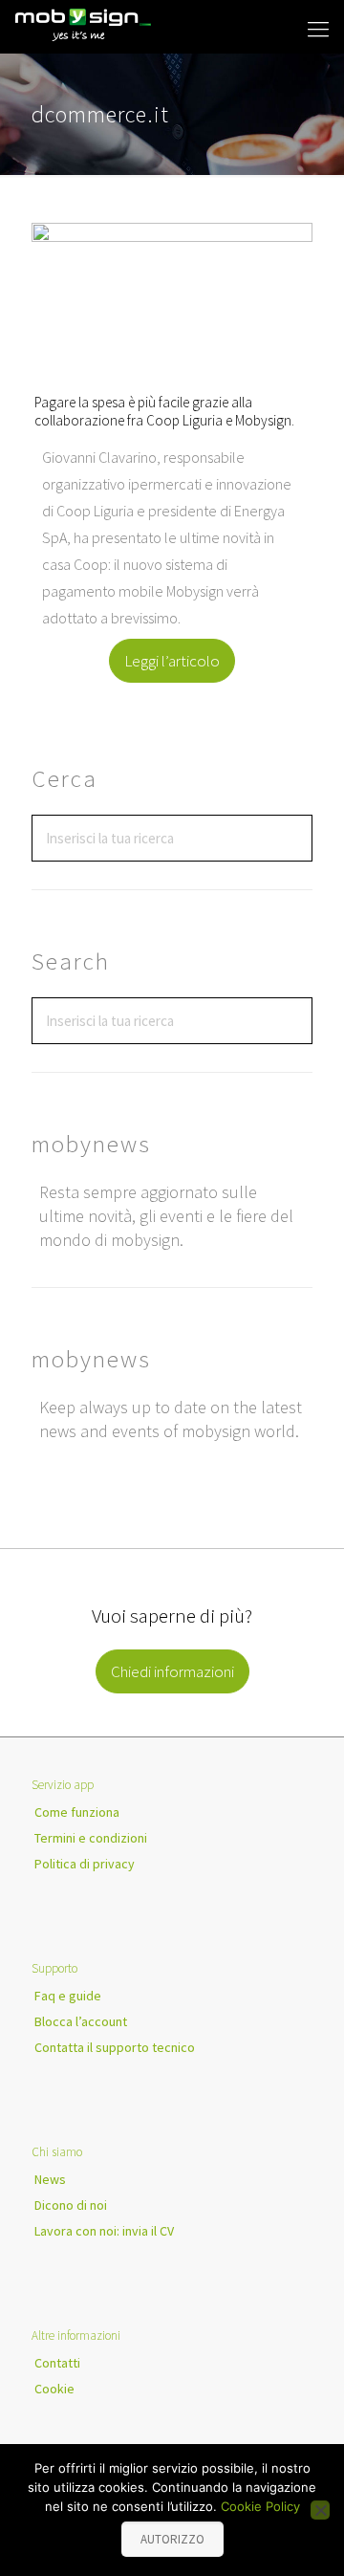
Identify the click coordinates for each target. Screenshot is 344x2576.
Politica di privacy (85, 1864)
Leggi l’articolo (172, 661)
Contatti (57, 2363)
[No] (320, 2510)
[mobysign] (84, 24)
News (50, 2179)
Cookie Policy (260, 2506)
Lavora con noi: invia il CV (104, 2231)
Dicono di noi (71, 2205)
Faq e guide (68, 1996)
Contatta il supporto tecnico (115, 2047)
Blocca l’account (81, 2021)
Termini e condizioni (91, 1838)
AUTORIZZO (172, 2539)
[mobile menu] (318, 29)
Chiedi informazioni (172, 1671)
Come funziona (77, 1812)
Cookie (54, 2389)
